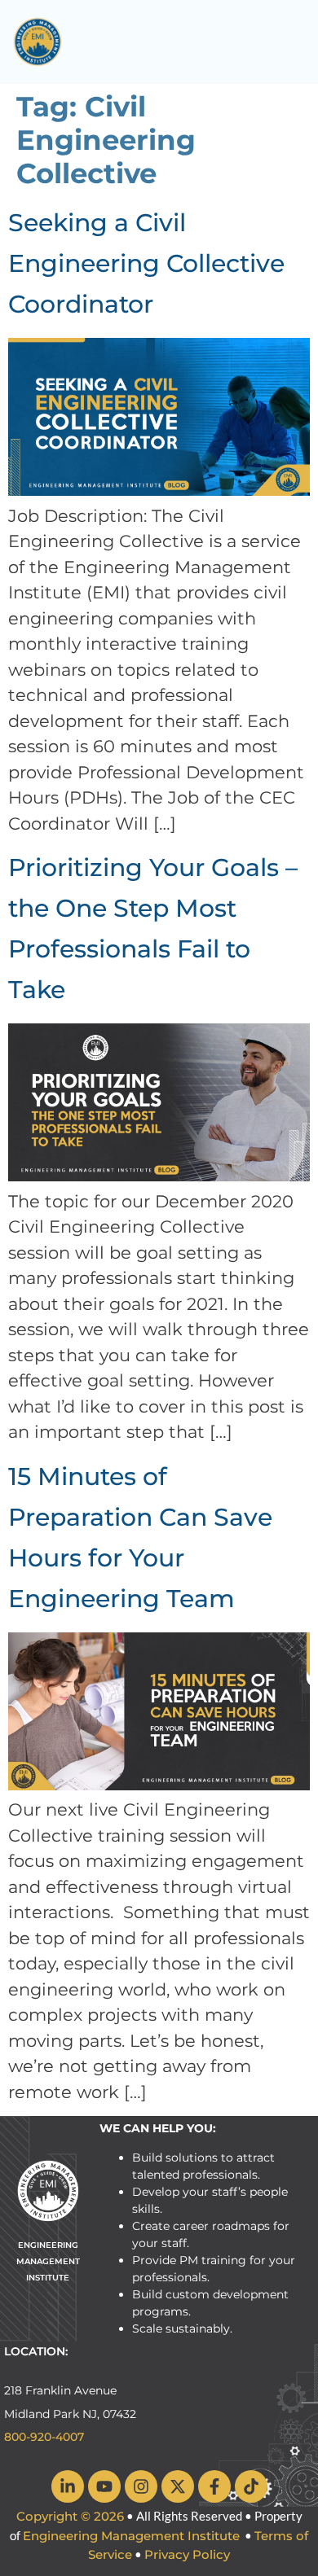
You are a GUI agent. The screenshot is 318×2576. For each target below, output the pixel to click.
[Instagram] (141, 2486)
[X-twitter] (178, 2486)
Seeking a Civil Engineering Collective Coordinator (146, 263)
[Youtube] (104, 2486)
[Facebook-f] (214, 2486)
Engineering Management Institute (131, 2536)
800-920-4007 (44, 2437)
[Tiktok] (251, 2486)
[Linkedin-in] (68, 2486)
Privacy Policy (187, 2554)
